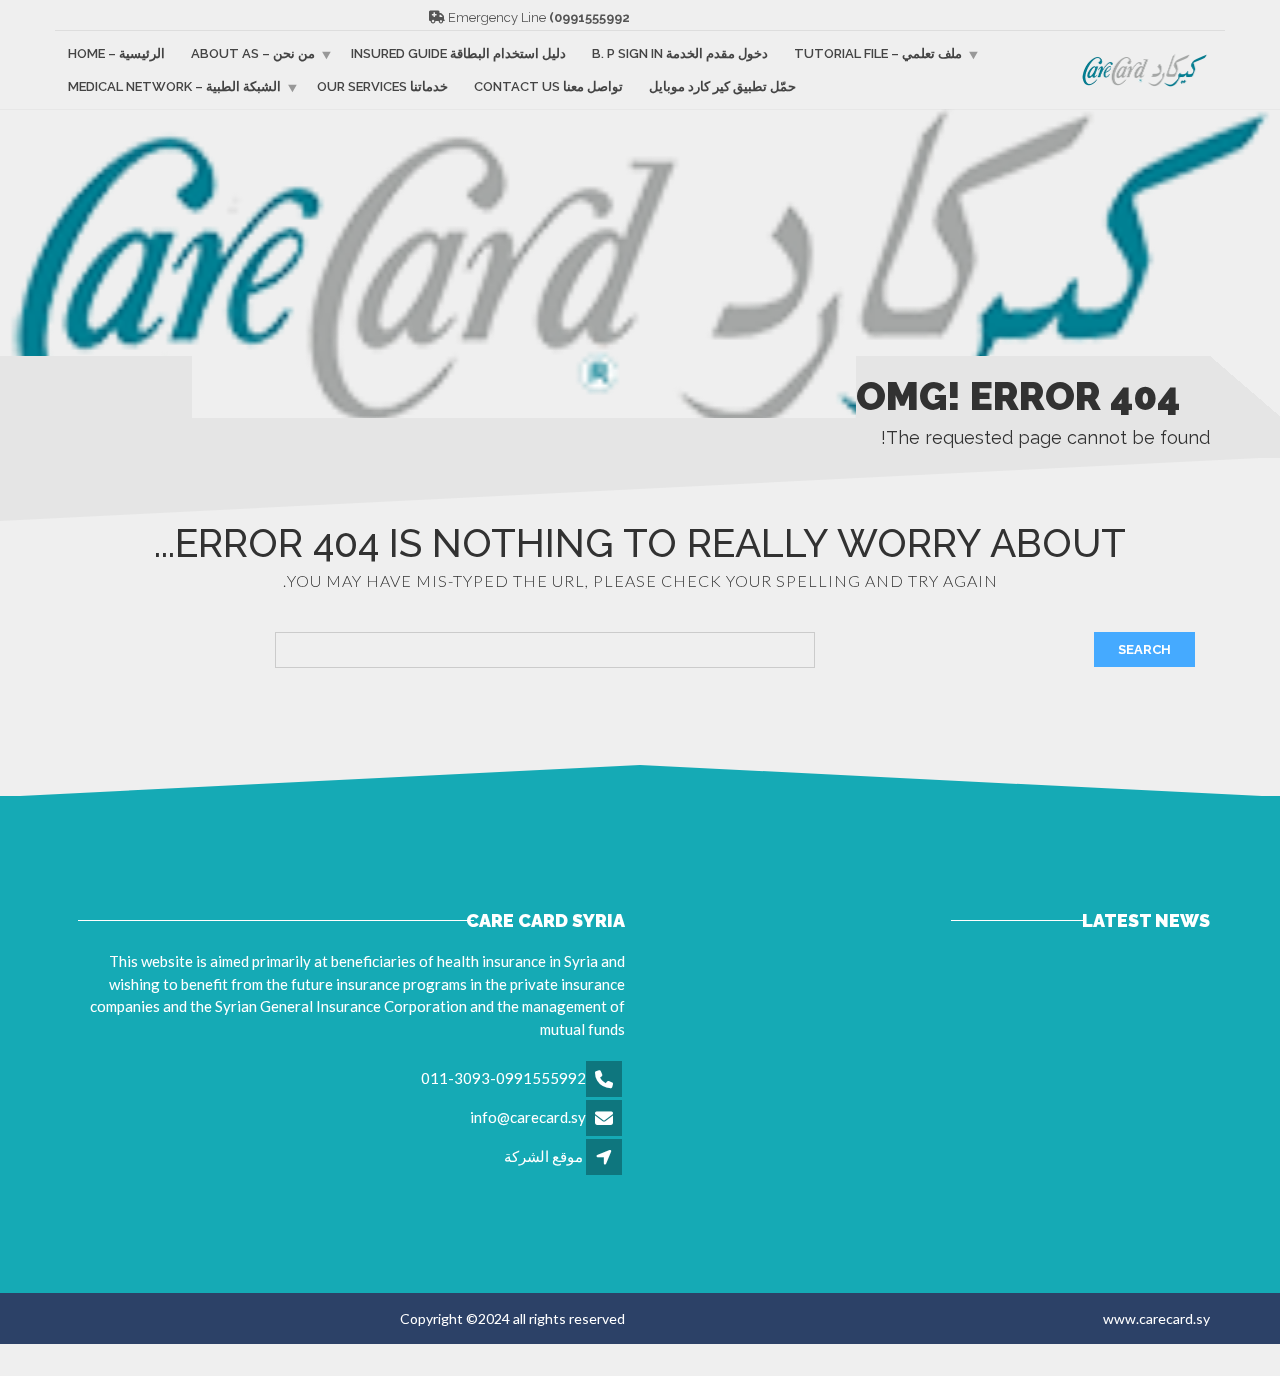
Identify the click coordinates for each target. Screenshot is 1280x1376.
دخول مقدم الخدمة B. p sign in (680, 53)
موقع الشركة (543, 1156)
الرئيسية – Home (116, 53)
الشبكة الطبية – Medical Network (174, 86)
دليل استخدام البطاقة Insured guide (458, 53)
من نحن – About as (253, 53)
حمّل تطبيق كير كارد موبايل (722, 86)
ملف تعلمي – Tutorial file (878, 53)
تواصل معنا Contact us (548, 86)
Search (1144, 649)
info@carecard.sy (528, 1117)
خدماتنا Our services (382, 86)
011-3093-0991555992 (503, 1078)
